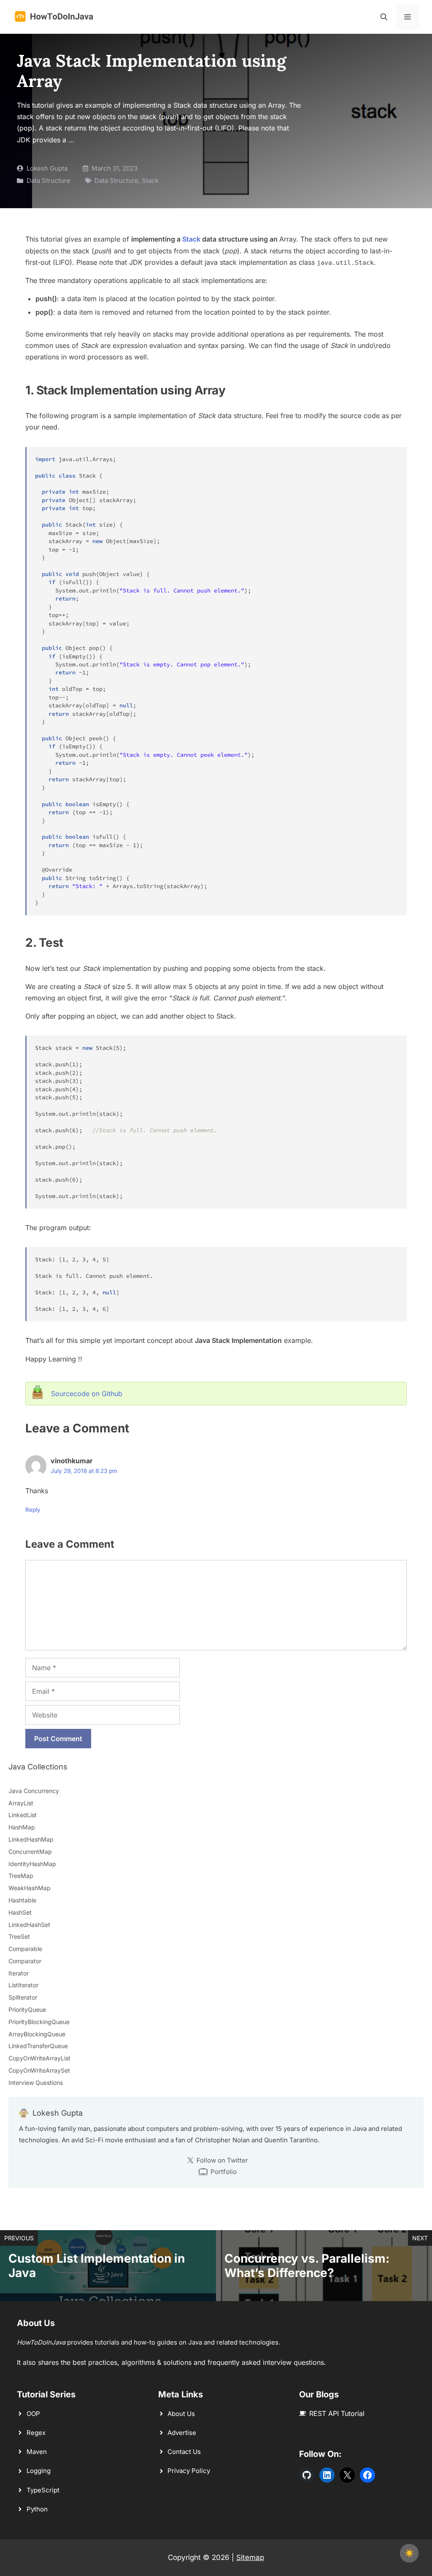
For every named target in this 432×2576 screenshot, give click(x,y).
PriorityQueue (27, 2009)
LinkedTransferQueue (38, 2046)
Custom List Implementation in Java (97, 2266)
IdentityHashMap (32, 1864)
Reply (33, 1510)
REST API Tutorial (337, 2413)
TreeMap (21, 1876)
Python (37, 2509)
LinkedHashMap (31, 1839)
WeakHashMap (30, 1888)
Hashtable (22, 1900)
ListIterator (23, 1985)
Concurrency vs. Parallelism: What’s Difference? (307, 2266)
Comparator (25, 1961)
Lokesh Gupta (47, 168)
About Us (181, 2414)
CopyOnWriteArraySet (39, 2070)
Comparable (25, 1949)
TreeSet (19, 1936)
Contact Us (184, 2452)
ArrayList (21, 1803)
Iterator (19, 1973)
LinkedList (23, 1815)
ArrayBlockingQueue (37, 2034)
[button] (384, 17)
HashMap (22, 1827)
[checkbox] (409, 2553)
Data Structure (49, 181)
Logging (39, 2471)
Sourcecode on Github (87, 1394)
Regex (36, 2433)
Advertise (182, 2433)
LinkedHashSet (29, 1925)
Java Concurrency (34, 1791)
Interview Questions (36, 2083)
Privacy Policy (189, 2471)
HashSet (20, 1912)
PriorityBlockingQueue (39, 2022)
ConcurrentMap (30, 1852)
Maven (37, 2452)
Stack (150, 181)
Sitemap (250, 2557)
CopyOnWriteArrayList (39, 2058)
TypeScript (43, 2490)
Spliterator (23, 1997)
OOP (33, 2414)
